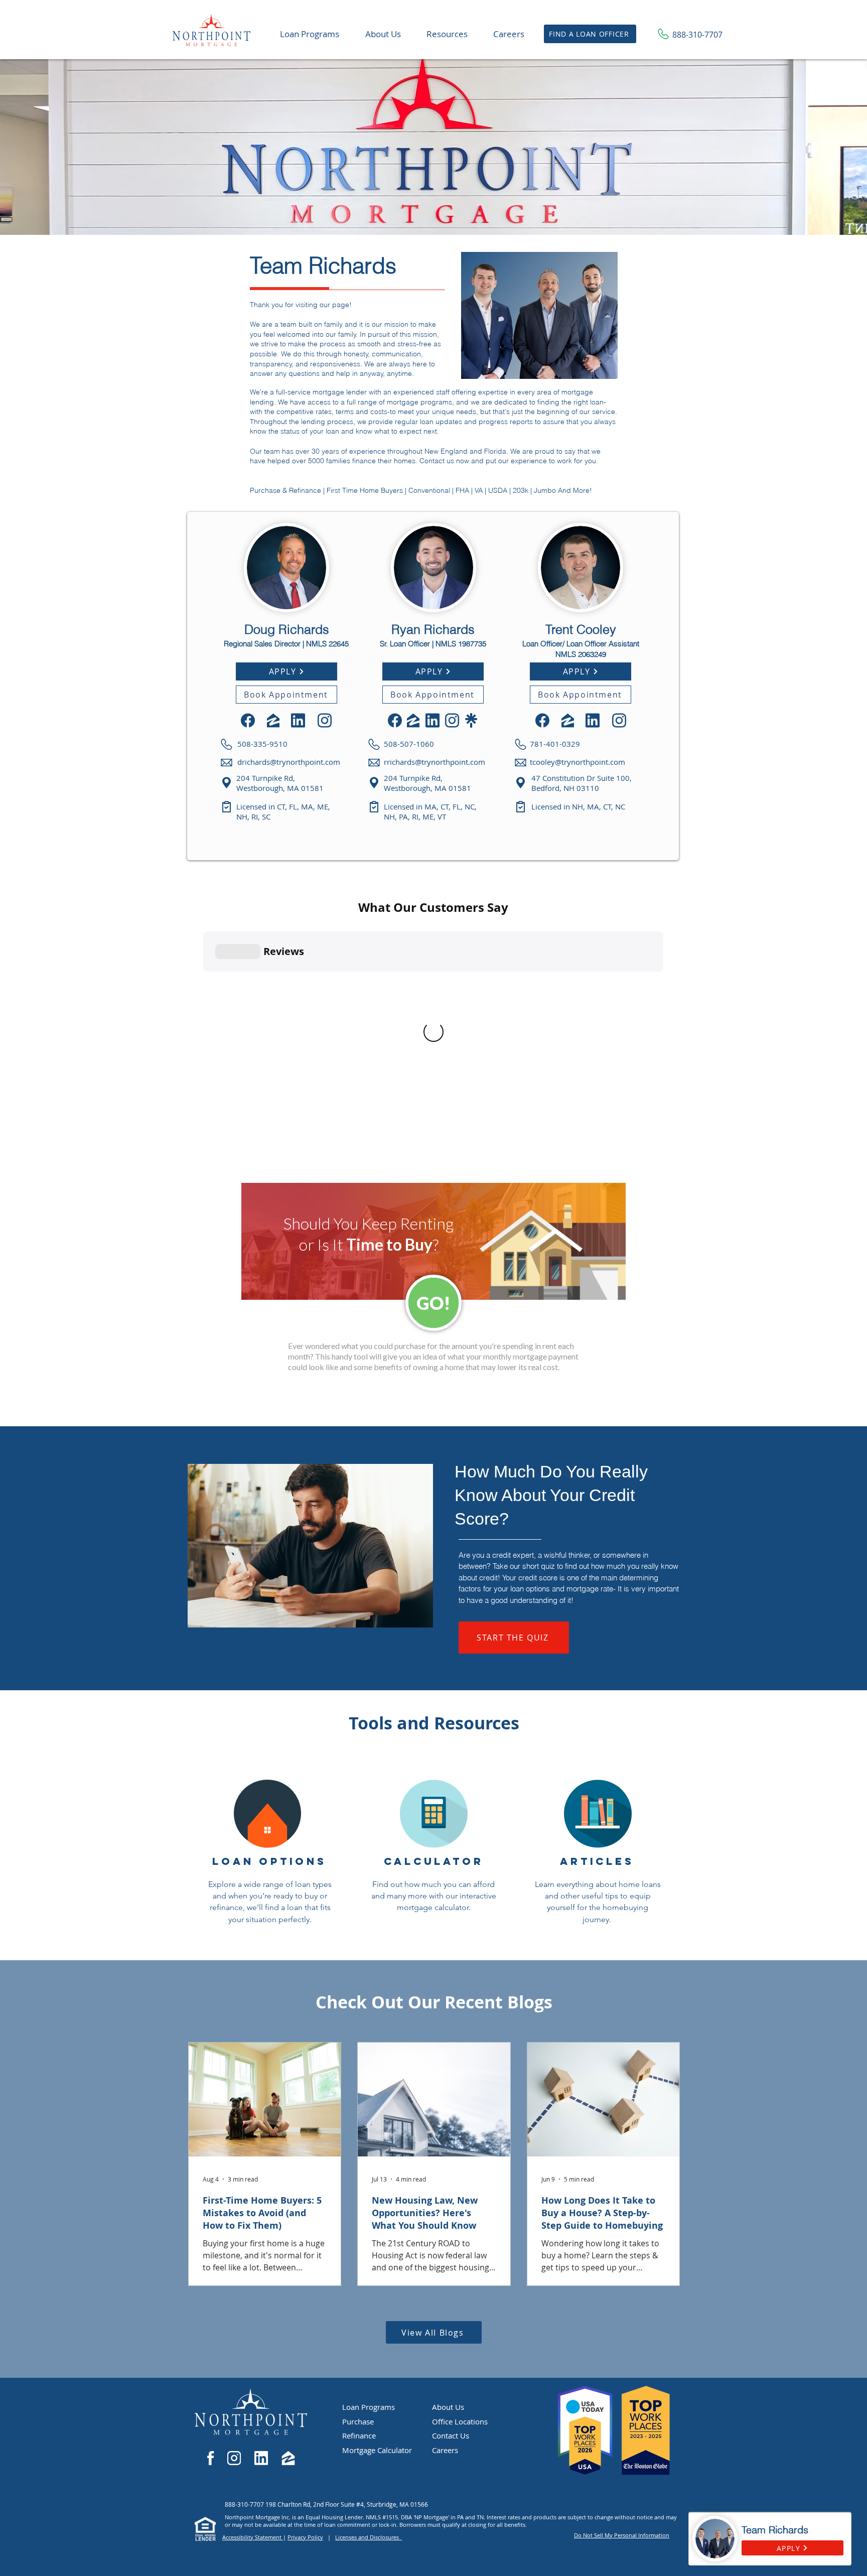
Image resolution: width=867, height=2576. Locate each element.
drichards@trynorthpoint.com (289, 762)
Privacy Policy (305, 2537)
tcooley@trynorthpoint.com (577, 762)
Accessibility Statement (253, 2537)
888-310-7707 (245, 2504)
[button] (447, 34)
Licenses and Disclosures (369, 2537)
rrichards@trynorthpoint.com (435, 762)
